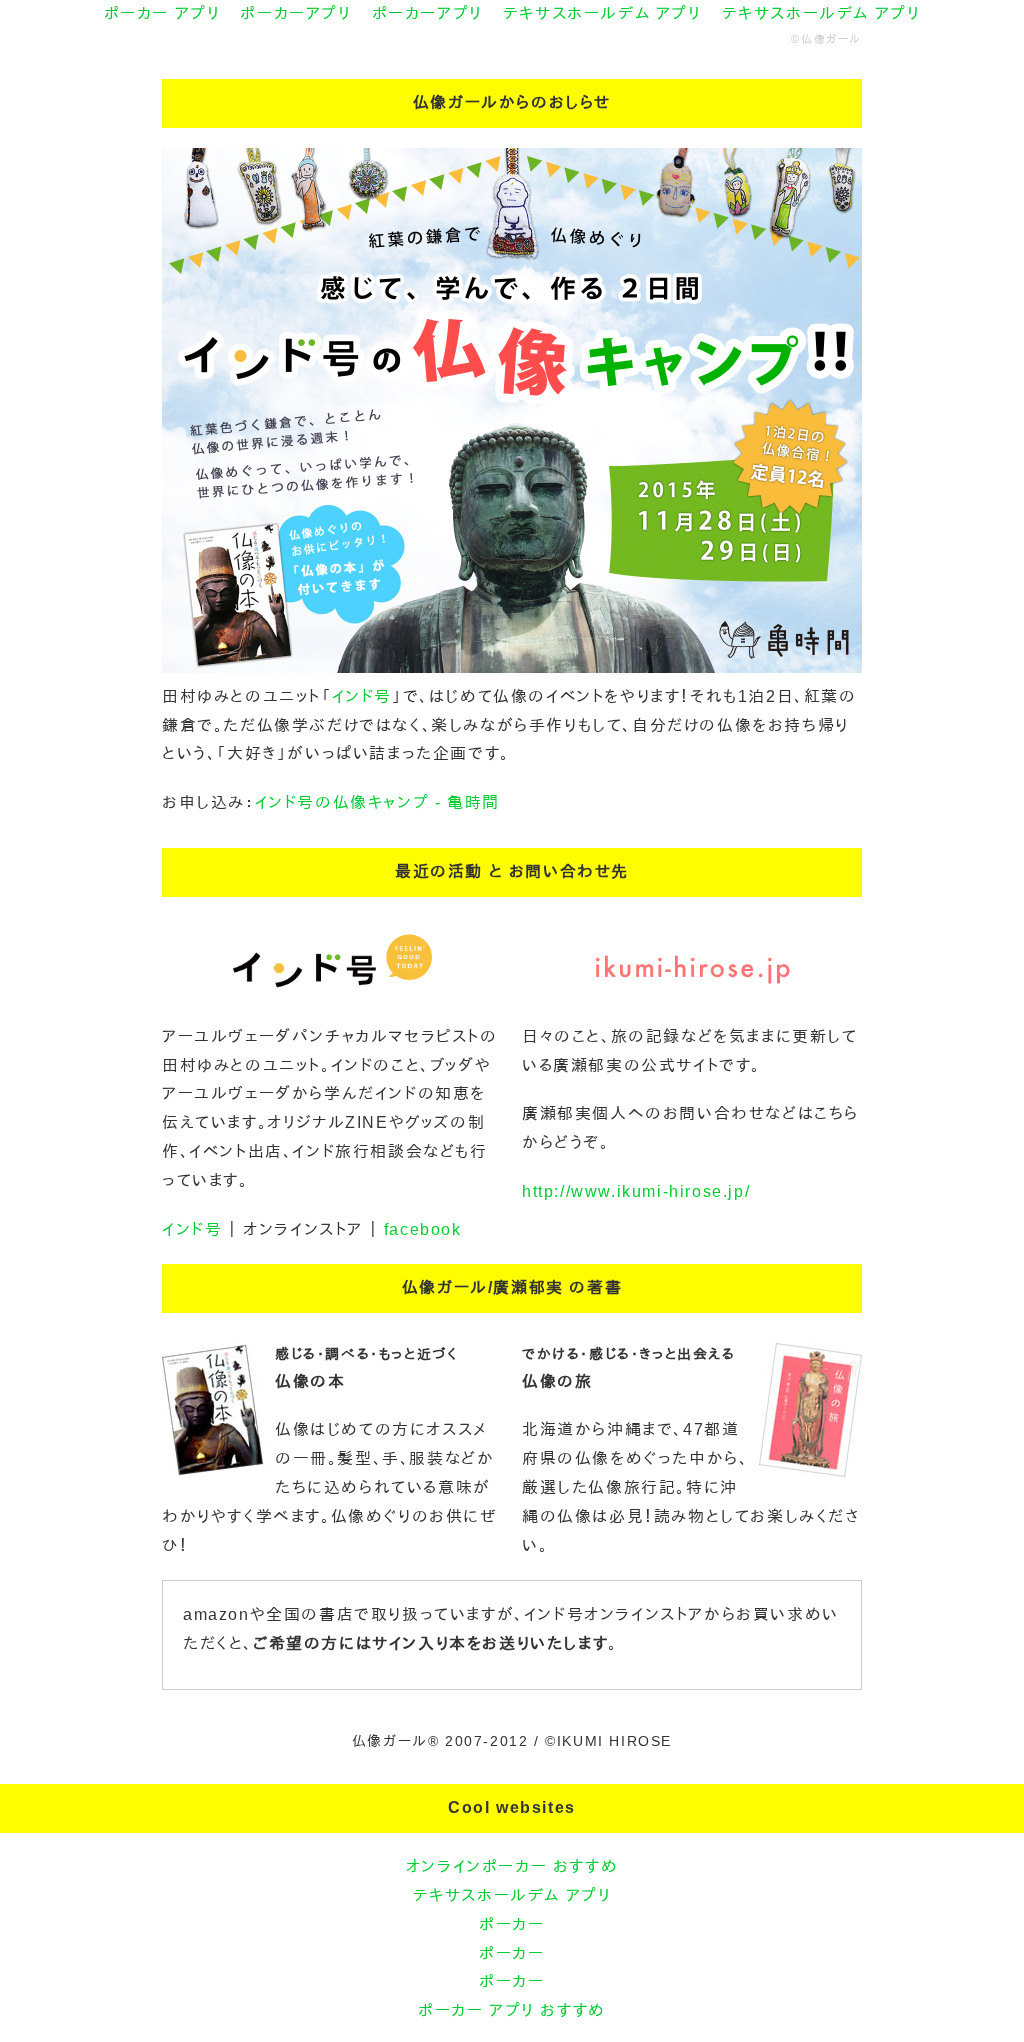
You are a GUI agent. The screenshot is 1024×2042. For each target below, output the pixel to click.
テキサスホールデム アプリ (602, 13)
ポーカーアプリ (295, 13)
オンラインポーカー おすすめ (512, 1866)
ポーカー (511, 1924)
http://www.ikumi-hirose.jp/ (636, 1191)
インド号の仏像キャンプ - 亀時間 (377, 802)
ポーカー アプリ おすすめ (512, 2010)
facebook (423, 1229)
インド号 (362, 696)
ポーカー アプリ (162, 13)
